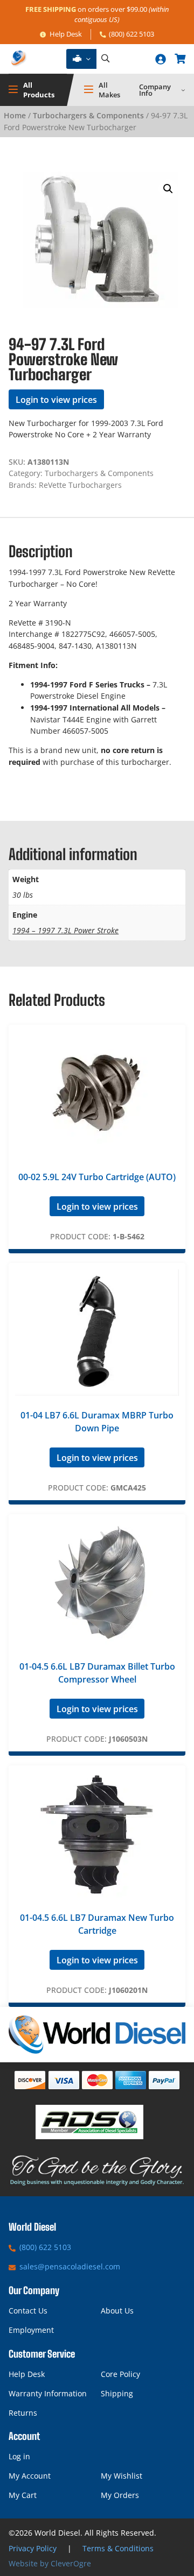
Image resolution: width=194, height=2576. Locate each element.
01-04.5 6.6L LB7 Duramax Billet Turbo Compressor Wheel (97, 1673)
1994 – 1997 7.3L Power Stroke (65, 930)
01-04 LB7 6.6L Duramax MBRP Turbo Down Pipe (97, 1422)
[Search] (105, 59)
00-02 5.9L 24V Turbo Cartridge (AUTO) (97, 1177)
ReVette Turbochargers (80, 485)
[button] (168, 189)
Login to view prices (56, 400)
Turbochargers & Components (88, 115)
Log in (19, 2456)
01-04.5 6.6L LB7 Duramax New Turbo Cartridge (97, 1924)
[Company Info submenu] (183, 90)
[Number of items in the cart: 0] (180, 59)
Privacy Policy (33, 2548)
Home (15, 115)
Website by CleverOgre (50, 2563)
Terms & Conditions (118, 2548)
